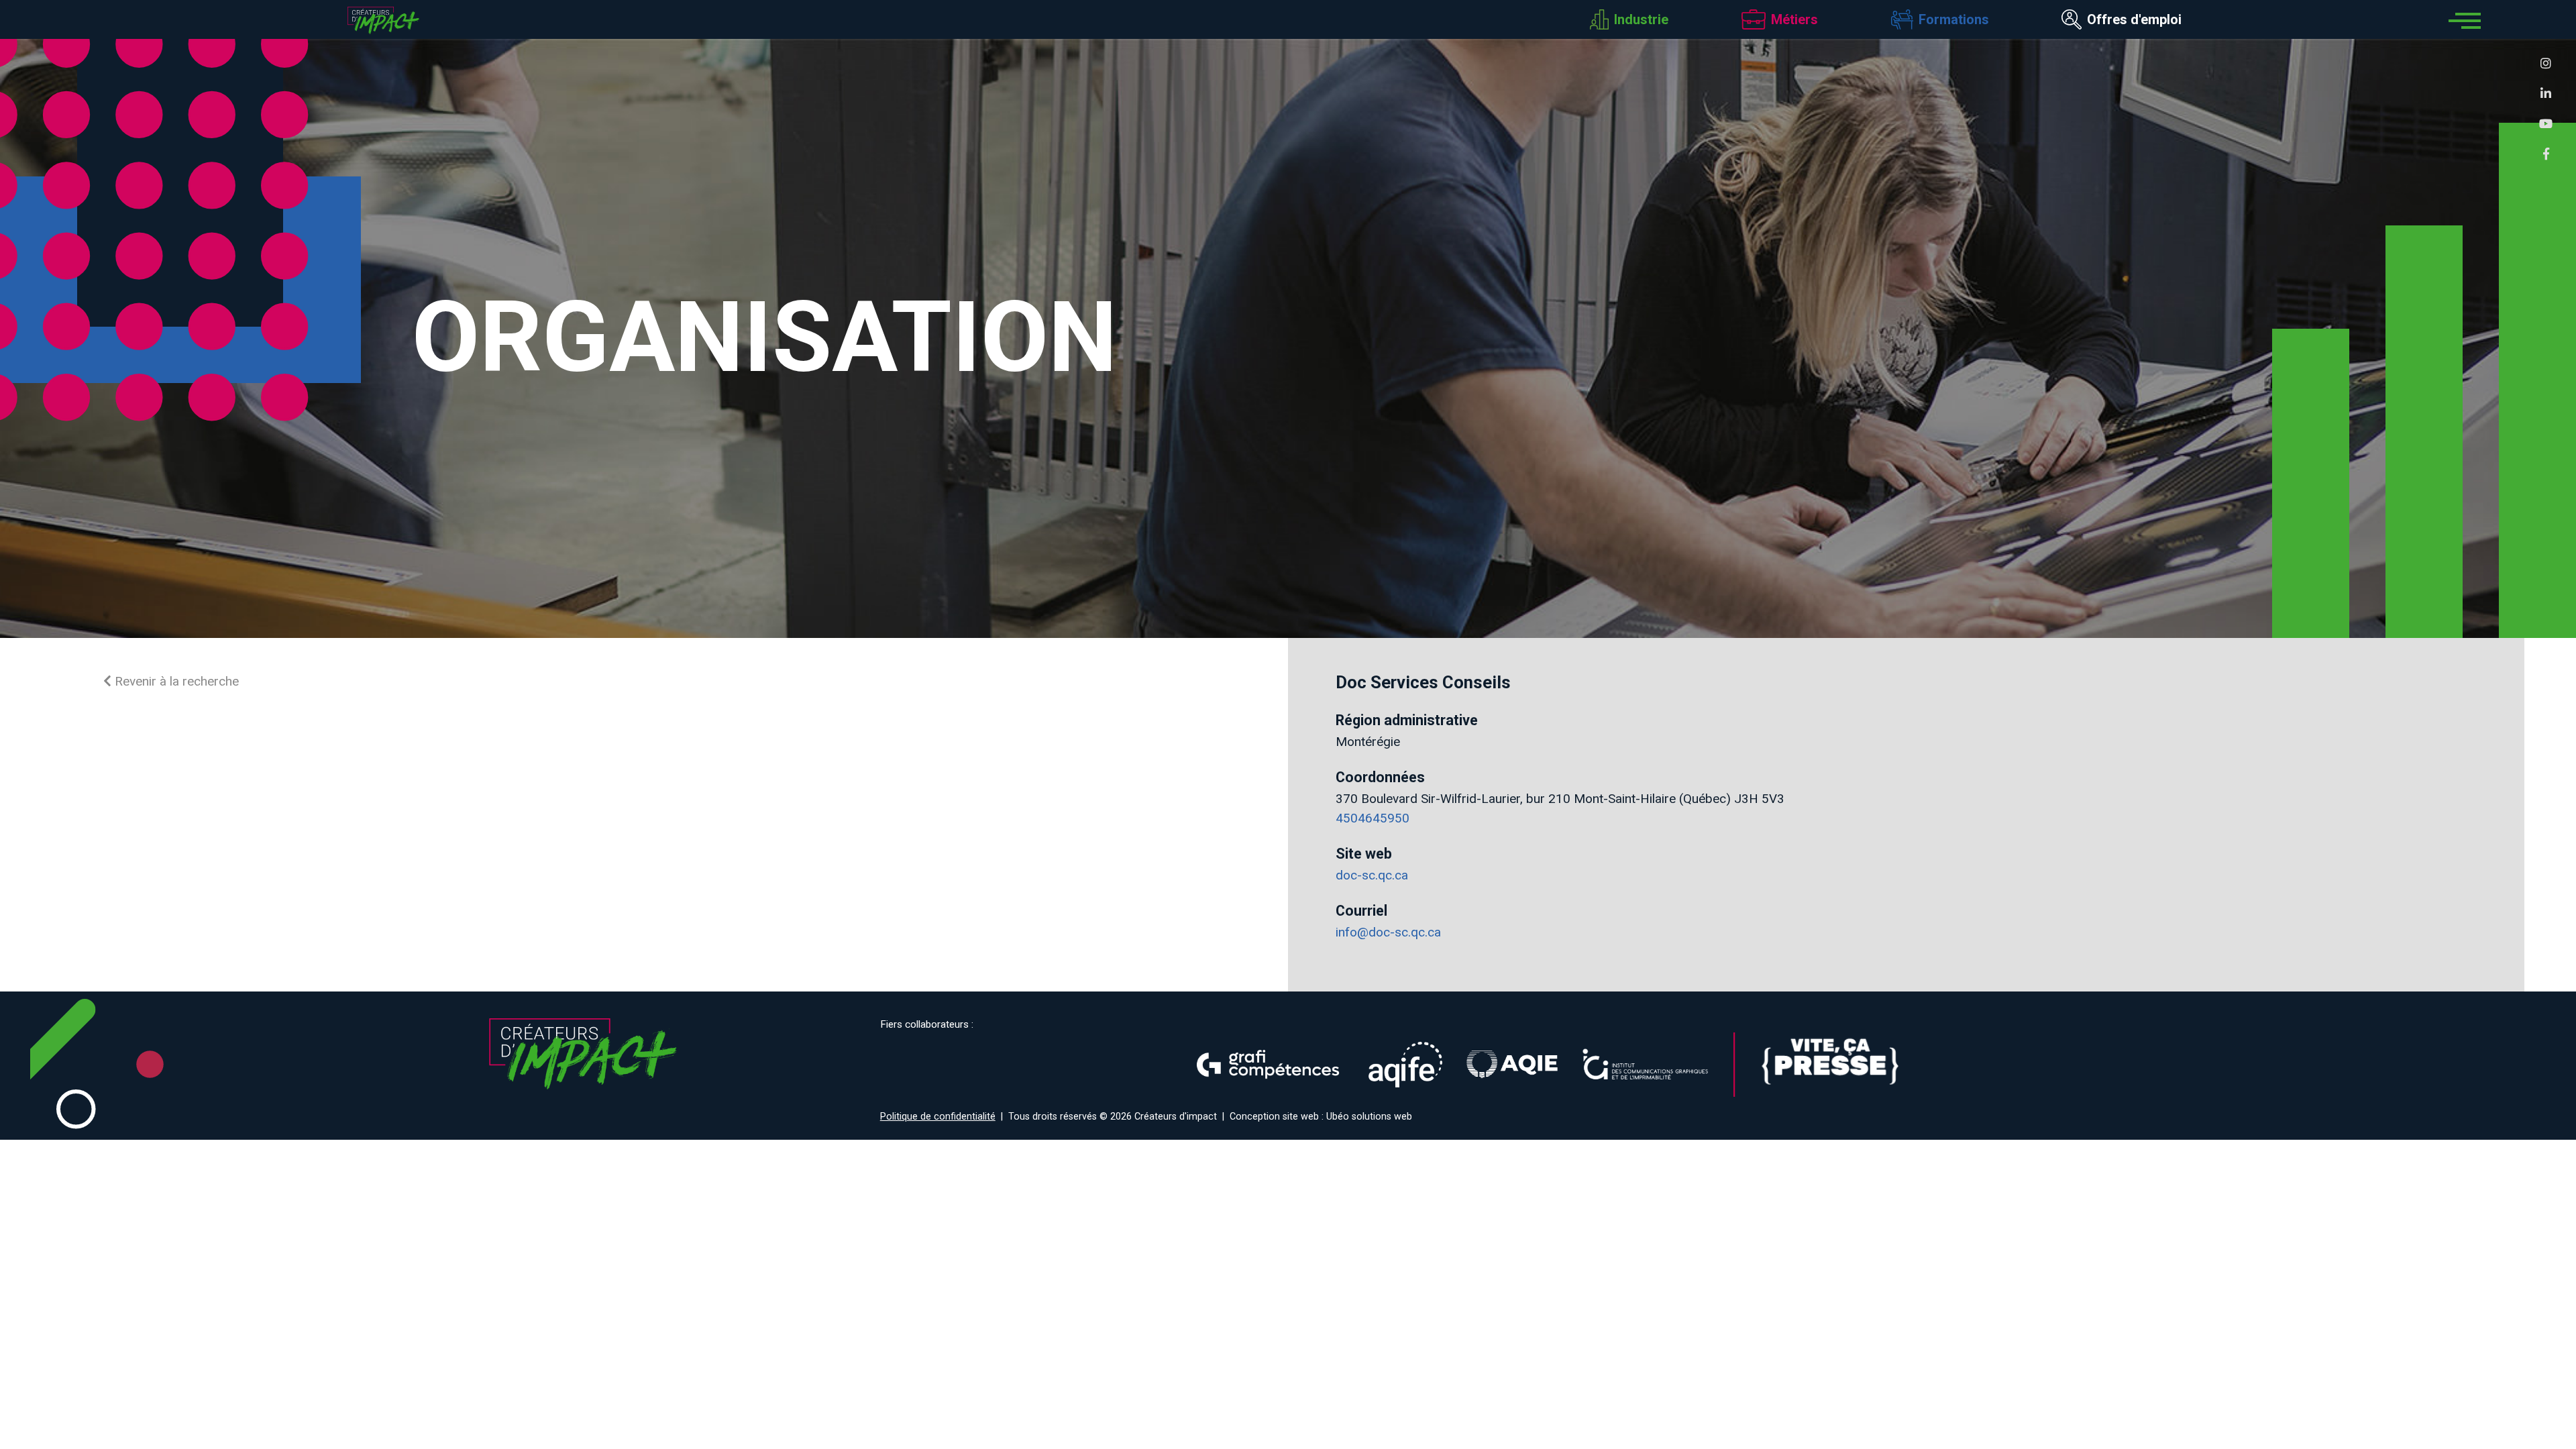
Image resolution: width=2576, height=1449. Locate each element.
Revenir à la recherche (175, 681)
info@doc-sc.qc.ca (1388, 932)
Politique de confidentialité (938, 1117)
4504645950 (1373, 818)
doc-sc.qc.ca (1372, 875)
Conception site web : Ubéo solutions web (1321, 1117)
